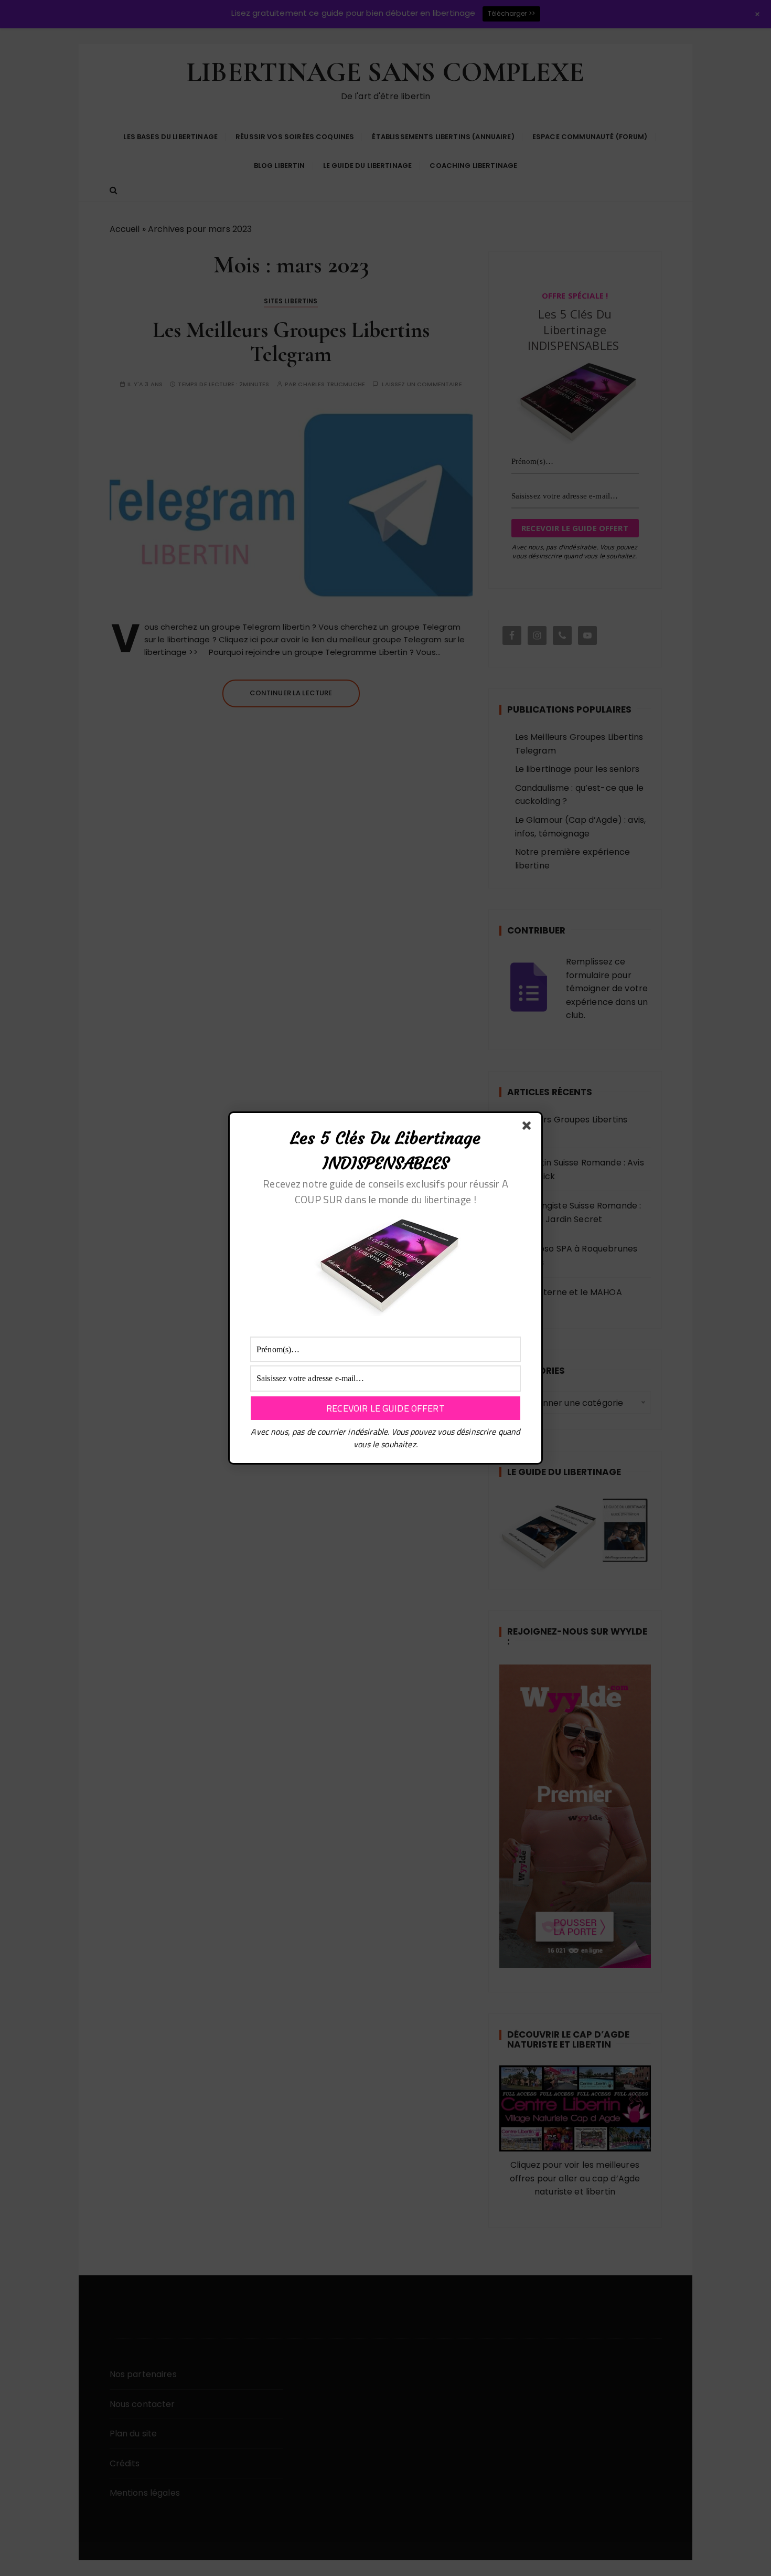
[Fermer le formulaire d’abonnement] (529, 1128)
